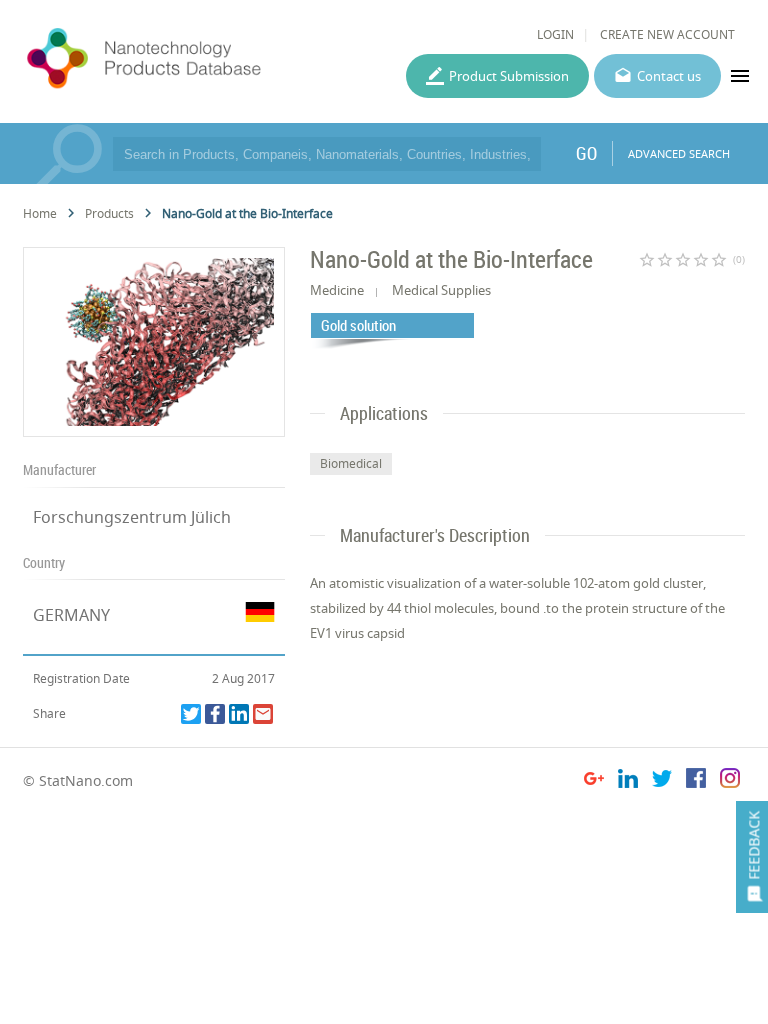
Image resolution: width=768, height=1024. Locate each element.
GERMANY (71, 615)
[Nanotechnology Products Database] (195, 59)
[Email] (263, 714)
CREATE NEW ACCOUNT (667, 34)
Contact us (669, 76)
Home (40, 213)
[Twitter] (191, 714)
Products (109, 213)
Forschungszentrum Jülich (132, 517)
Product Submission (509, 76)
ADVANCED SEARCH (679, 153)
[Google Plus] (594, 781)
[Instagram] (730, 781)
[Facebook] (215, 714)
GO (586, 153)
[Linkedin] (239, 714)
